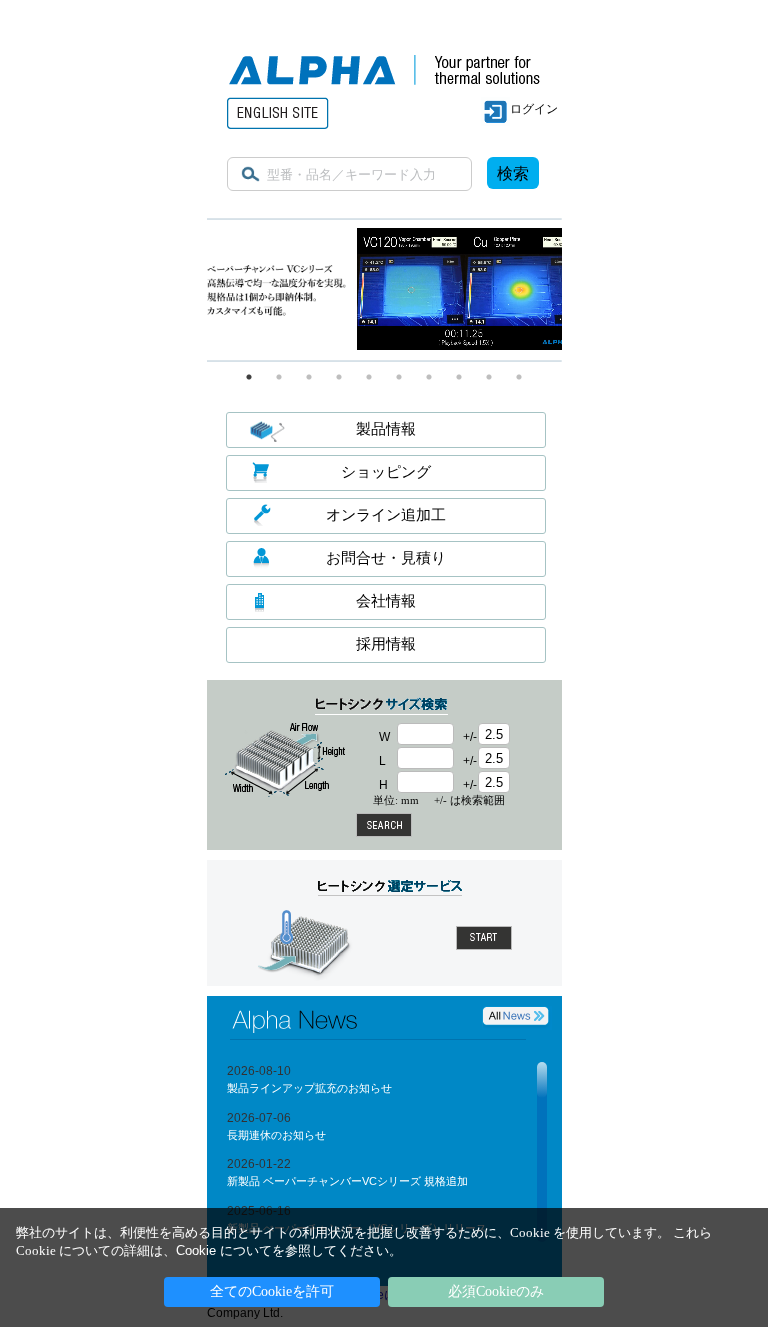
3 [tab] (309, 377)
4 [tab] (339, 377)
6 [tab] (399, 377)
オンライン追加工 (386, 514)
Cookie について (224, 1250)
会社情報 (386, 600)
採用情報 (386, 643)
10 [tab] (519, 377)
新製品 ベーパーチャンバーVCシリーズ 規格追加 (347, 1181)
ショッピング (386, 471)
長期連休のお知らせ (276, 1135)
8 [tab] (459, 377)
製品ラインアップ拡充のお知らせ (309, 1088)
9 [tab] (489, 377)
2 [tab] (279, 377)
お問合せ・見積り (386, 557)
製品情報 (386, 428)
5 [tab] (369, 377)
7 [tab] (429, 377)
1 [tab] (249, 377)
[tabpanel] (384, 290)
